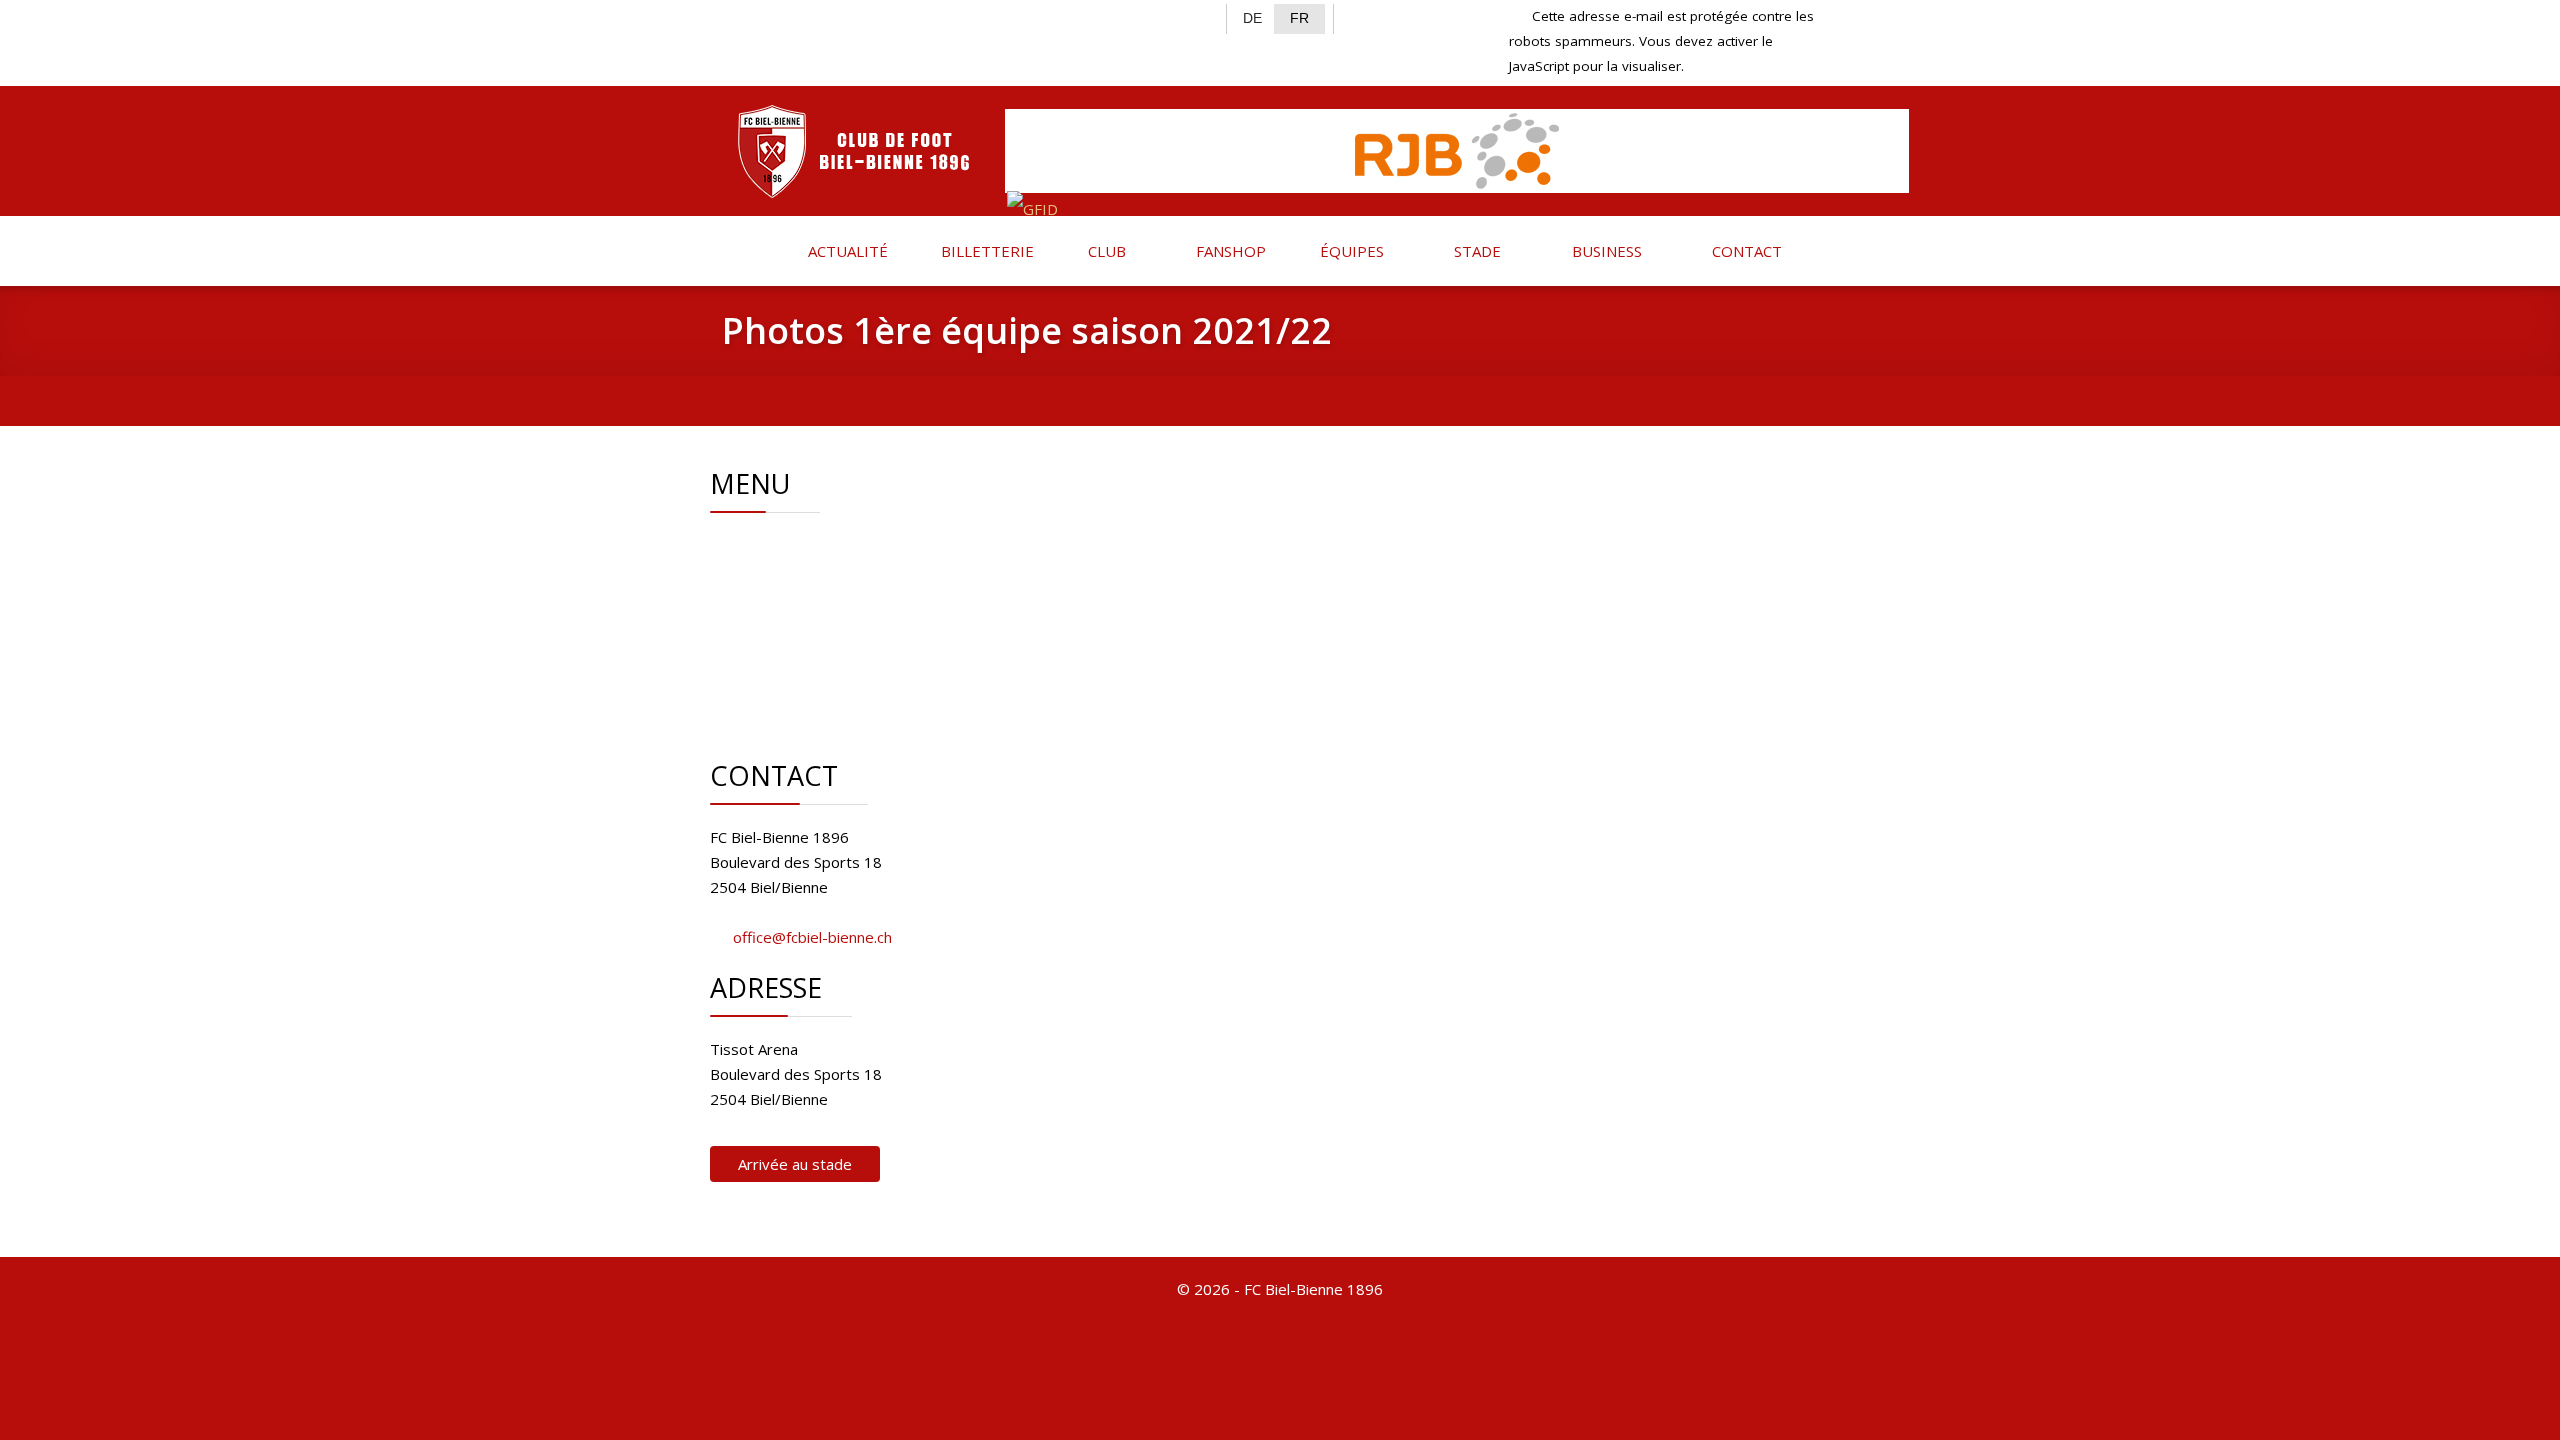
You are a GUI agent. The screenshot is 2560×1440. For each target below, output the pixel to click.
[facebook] (738, 16)
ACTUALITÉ (846, 251)
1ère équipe (822, 595)
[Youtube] (836, 16)
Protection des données (863, 695)
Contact (806, 645)
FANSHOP (1229, 251)
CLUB (1105, 251)
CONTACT (1745, 251)
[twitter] (771, 16)
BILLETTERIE (985, 251)
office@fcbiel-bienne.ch (812, 937)
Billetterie (813, 620)
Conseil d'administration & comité (894, 570)
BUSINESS (1605, 251)
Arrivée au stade (795, 1164)
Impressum (819, 670)
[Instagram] (804, 16)
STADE (1475, 251)
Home (801, 545)
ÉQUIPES (1350, 251)
